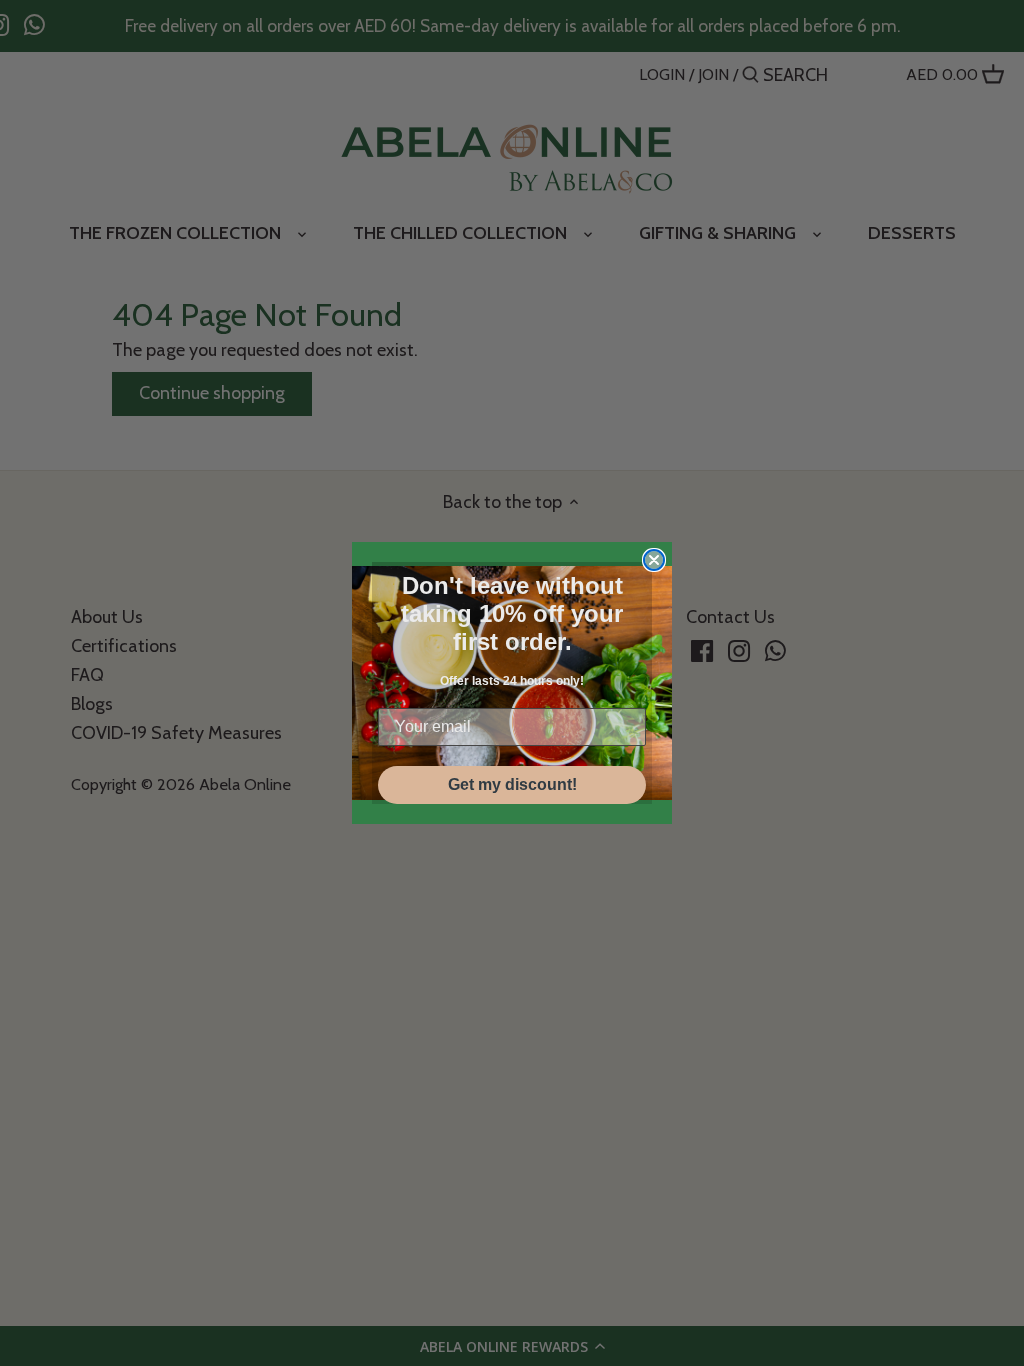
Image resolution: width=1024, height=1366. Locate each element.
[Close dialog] (654, 560)
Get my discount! (512, 784)
